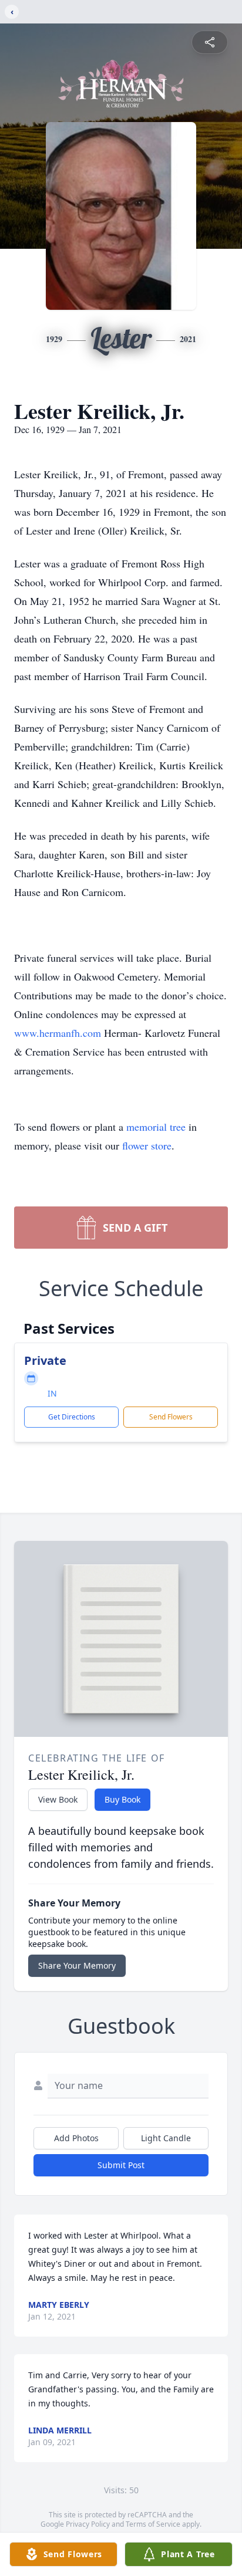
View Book (58, 1799)
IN (52, 1393)
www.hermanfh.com (58, 1033)
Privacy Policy (88, 2524)
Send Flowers (171, 1417)
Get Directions (72, 1417)
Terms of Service (153, 2524)
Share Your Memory (77, 1965)
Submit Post (121, 2165)
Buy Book (122, 1799)
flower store (147, 1145)
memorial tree (156, 1127)
